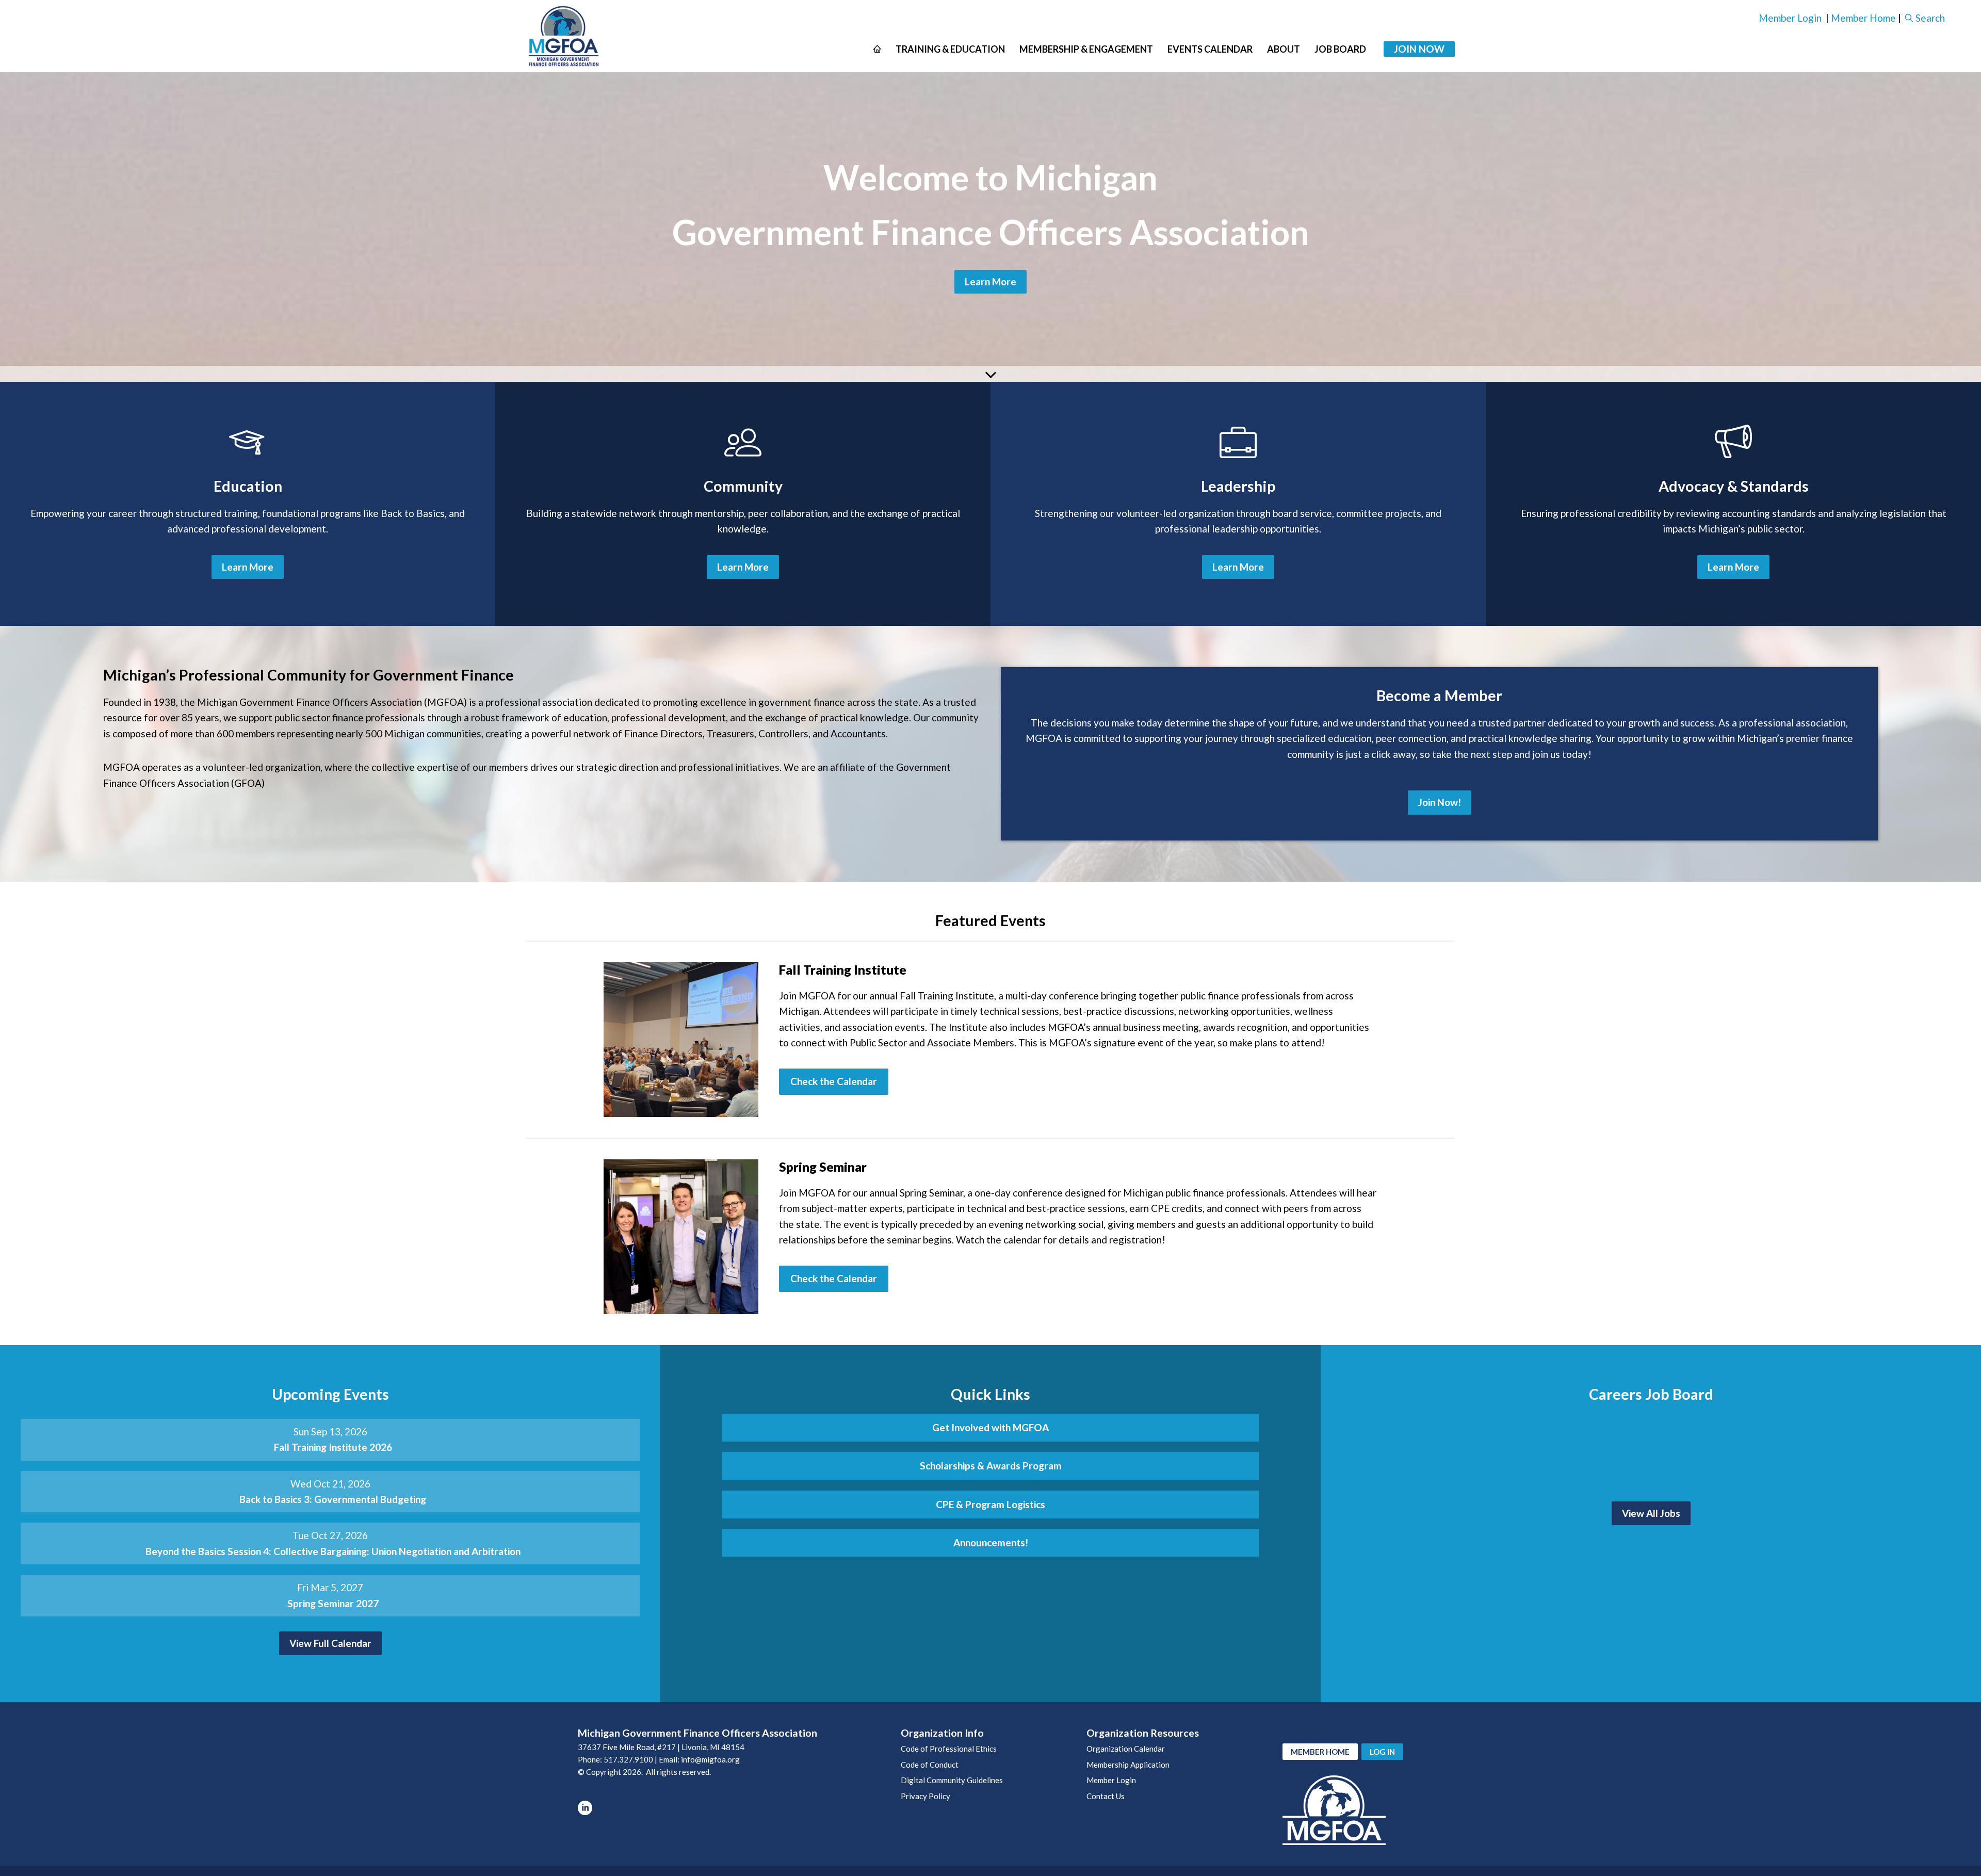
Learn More (990, 281)
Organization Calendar (1126, 1749)
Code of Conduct (930, 1765)
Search (1930, 18)
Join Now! (1440, 802)
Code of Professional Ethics (949, 1749)
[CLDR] (564, 36)
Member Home (1863, 18)
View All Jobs (1651, 1513)
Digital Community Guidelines (952, 1780)
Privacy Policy (925, 1796)
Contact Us (1106, 1796)
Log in (1382, 1752)
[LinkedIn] (585, 1808)
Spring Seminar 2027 (333, 1603)
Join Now (1419, 49)
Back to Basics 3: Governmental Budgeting (333, 1499)
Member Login (1790, 18)
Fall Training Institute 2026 (333, 1447)
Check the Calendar (834, 1081)
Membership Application (1128, 1765)
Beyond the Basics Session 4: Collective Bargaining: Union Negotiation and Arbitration (333, 1551)
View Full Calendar (330, 1643)
